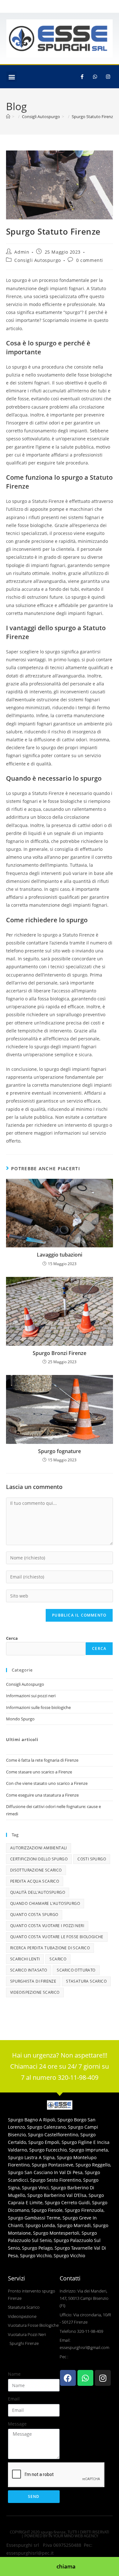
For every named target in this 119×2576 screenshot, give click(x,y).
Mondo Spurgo (20, 1719)
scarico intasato (29, 1970)
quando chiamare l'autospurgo (45, 1903)
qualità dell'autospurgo (38, 1892)
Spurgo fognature (60, 1451)
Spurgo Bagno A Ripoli (32, 2120)
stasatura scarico (86, 1981)
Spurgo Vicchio (36, 2256)
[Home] (8, 117)
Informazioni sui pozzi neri (31, 1696)
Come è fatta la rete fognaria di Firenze (42, 1760)
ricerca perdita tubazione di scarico (50, 1948)
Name (14, 2374)
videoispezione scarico (35, 1992)
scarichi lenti (25, 1959)
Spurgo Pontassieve (53, 2165)
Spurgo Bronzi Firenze (60, 1353)
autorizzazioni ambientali (39, 1848)
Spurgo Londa (40, 2225)
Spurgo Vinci (35, 2188)
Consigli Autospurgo (37, 260)
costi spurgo (92, 1859)
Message (17, 2424)
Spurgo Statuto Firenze (93, 117)
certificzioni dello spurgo (39, 1859)
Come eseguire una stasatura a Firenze (42, 1795)
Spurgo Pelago (37, 2248)
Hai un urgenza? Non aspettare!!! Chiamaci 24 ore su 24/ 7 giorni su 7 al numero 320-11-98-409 (60, 2066)
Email (14, 2399)
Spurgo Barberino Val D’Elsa (57, 2195)
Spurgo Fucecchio (48, 2150)
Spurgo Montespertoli (56, 2233)
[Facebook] (68, 2378)
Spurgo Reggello (93, 2165)
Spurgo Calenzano (46, 2127)
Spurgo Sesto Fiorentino (56, 2180)
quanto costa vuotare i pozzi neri (47, 1926)
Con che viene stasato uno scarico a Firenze (47, 1783)
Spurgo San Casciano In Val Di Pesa (45, 2172)
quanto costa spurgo (34, 1915)
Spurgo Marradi (74, 2225)
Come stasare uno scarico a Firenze (39, 1772)
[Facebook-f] (82, 77)
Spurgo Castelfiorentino (53, 2135)
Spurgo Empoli (44, 2142)
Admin (22, 252)
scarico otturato (76, 1970)
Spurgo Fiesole (47, 2210)
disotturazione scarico (36, 1870)
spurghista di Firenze (33, 1981)
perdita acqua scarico (35, 1881)
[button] (12, 77)
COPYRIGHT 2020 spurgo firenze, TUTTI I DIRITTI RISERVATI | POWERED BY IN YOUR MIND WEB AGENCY (60, 2534)
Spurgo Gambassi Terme (34, 2218)
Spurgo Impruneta (88, 2150)
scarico (58, 1959)
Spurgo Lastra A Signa (31, 2157)
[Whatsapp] (95, 77)
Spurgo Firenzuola (84, 2210)
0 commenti (90, 260)
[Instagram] (108, 77)
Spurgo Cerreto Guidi (67, 2202)
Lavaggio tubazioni (60, 1255)
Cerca (12, 1638)
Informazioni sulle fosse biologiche (38, 1707)
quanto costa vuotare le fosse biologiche (57, 1937)
